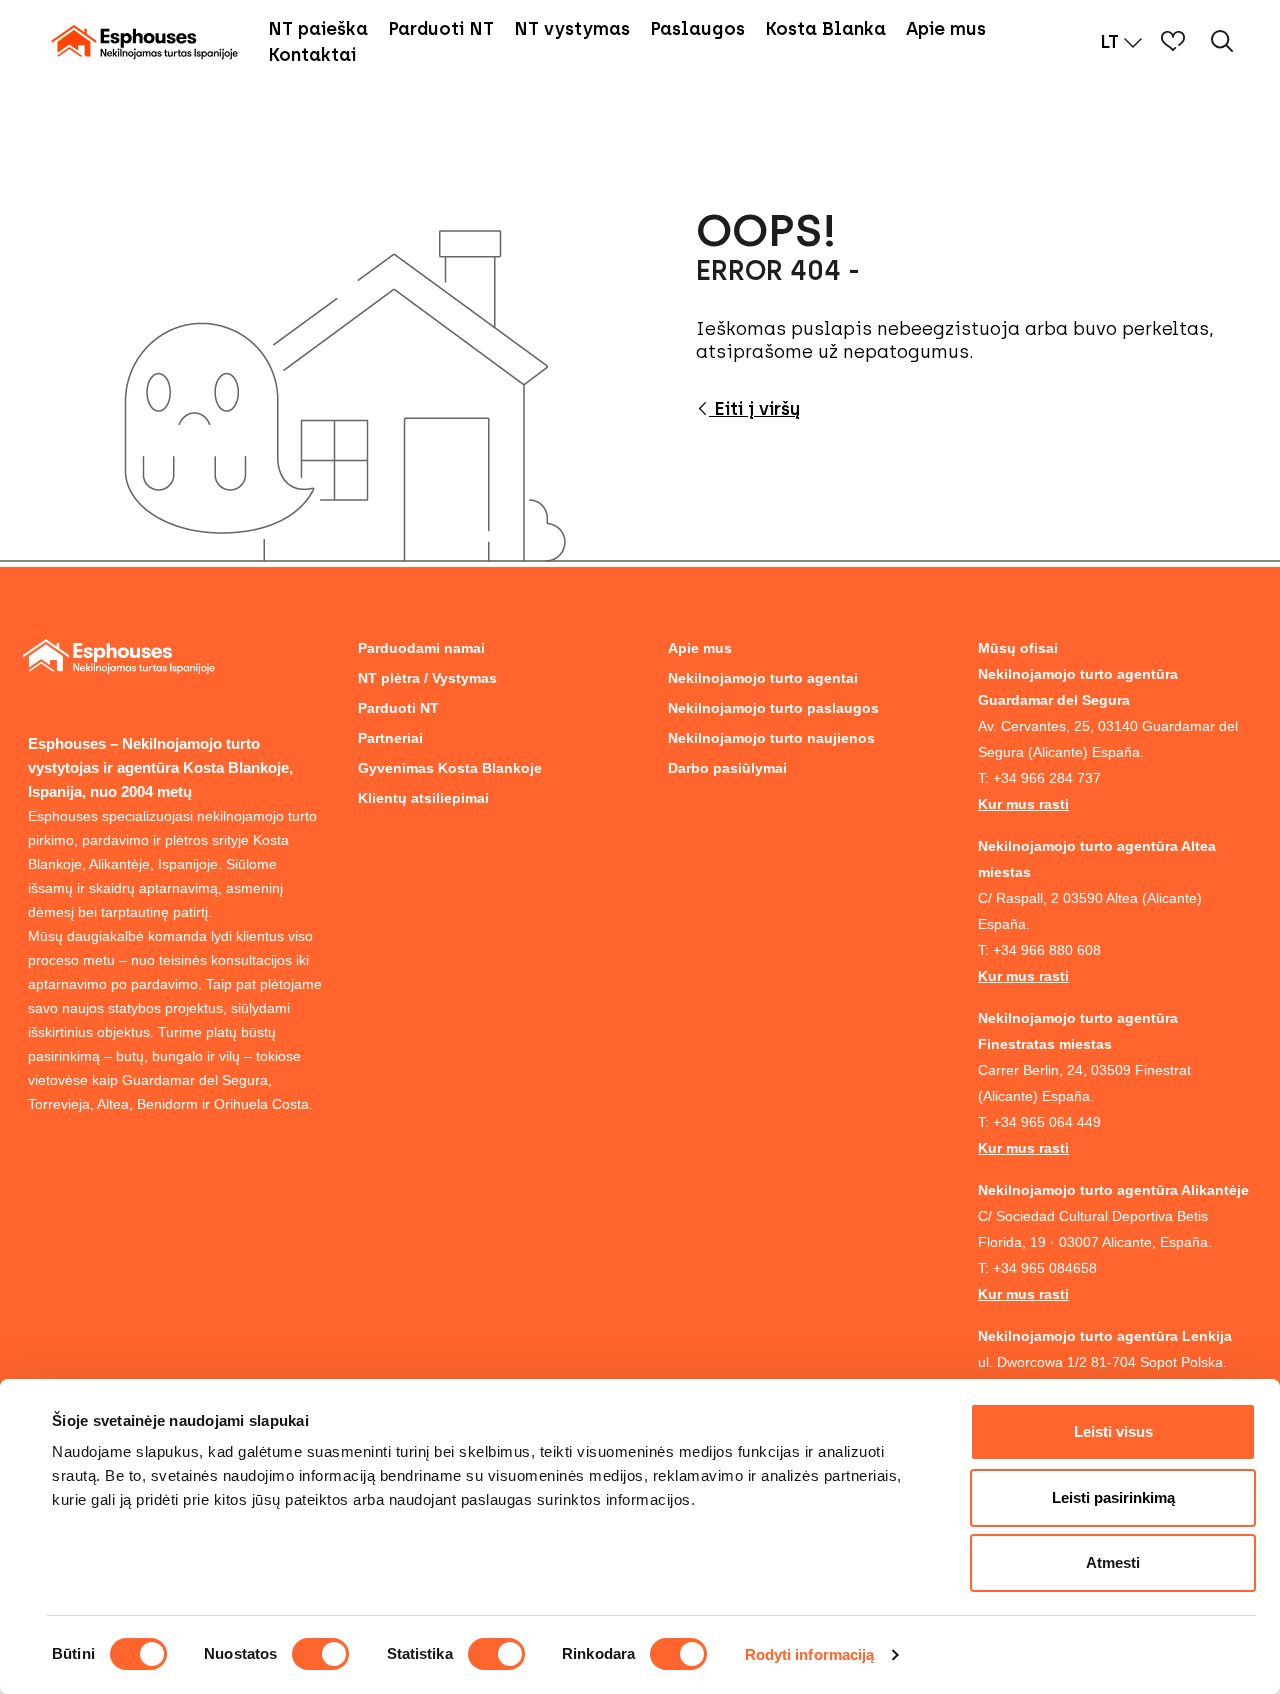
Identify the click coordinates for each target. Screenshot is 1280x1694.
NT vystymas (572, 29)
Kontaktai (312, 55)
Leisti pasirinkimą (1113, 1497)
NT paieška (318, 29)
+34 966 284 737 (1047, 778)
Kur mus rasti (1023, 804)
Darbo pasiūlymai (727, 768)
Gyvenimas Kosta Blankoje (450, 768)
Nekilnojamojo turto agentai (763, 678)
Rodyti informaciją (810, 1654)
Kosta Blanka (825, 29)
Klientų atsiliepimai (423, 798)
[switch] (320, 1654)
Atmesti (1113, 1562)
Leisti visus (1113, 1431)
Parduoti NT (441, 29)
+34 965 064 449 (1047, 1122)
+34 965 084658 (1045, 1268)
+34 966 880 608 (1047, 950)
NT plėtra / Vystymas (427, 678)
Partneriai (390, 738)
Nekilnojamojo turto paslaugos (773, 708)
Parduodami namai (421, 648)
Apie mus (946, 29)
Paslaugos (697, 29)
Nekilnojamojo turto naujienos (771, 738)
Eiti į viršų (754, 409)
